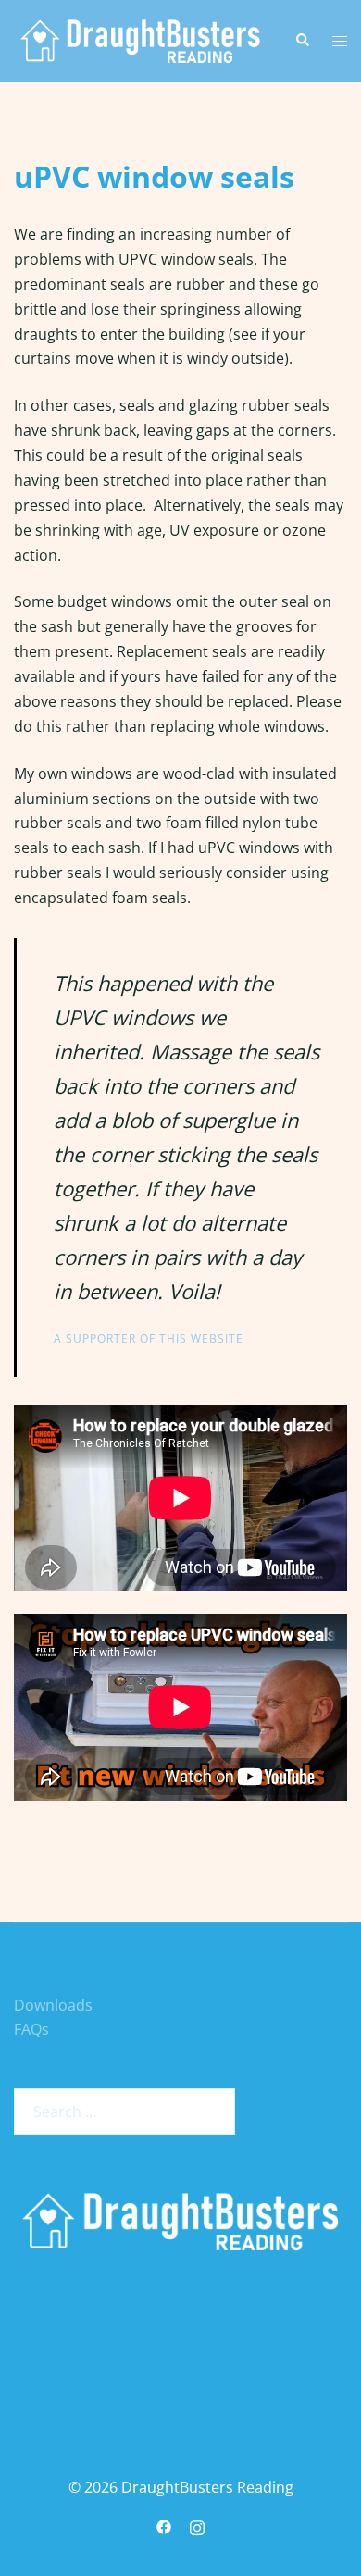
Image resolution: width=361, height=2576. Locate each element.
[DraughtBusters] (140, 40)
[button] (302, 41)
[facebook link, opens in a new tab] (164, 2526)
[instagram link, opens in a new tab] (197, 2526)
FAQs (31, 2029)
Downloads (53, 2005)
